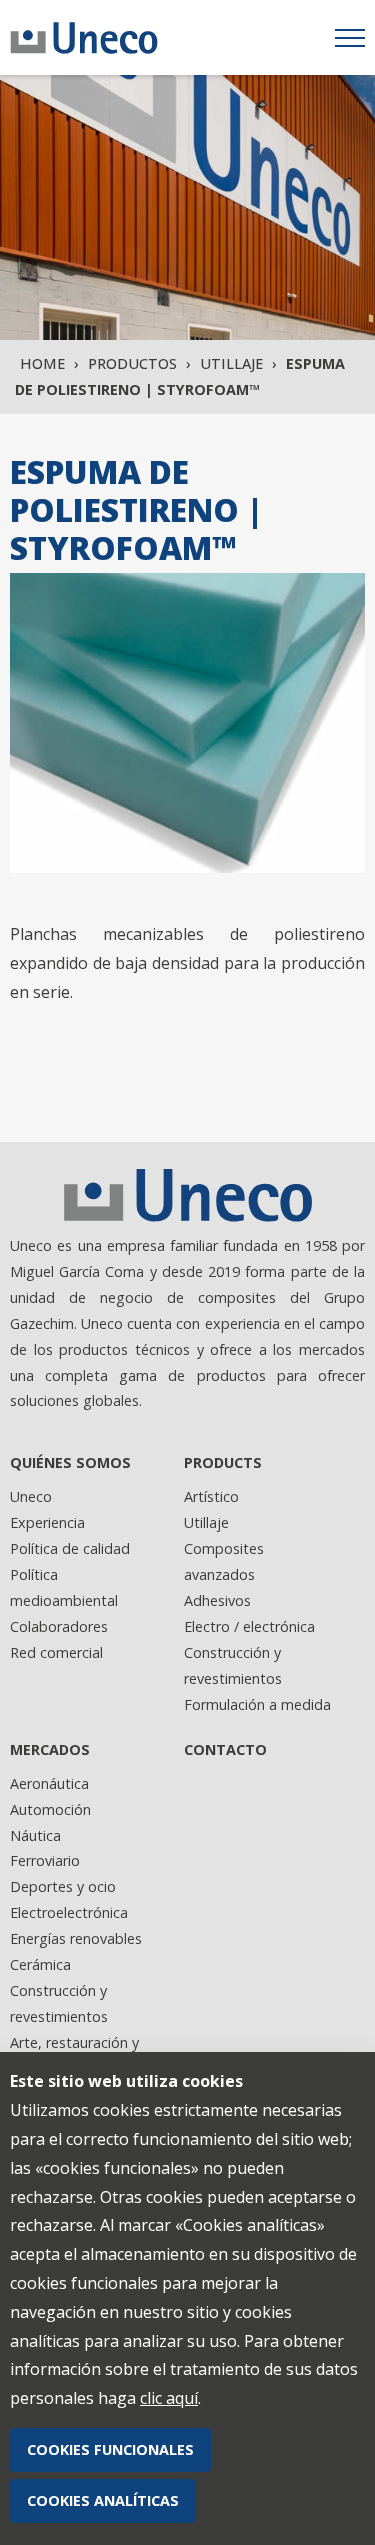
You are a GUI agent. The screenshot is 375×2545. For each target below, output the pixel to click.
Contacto (225, 1749)
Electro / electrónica (249, 1626)
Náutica (35, 1835)
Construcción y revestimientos (233, 1665)
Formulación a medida (257, 1704)
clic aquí (169, 2398)
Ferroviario (45, 1860)
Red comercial (56, 1652)
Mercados (50, 1749)
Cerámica (40, 1964)
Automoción (50, 1809)
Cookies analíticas (103, 2500)
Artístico (211, 1496)
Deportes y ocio (63, 1886)
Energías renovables (76, 1938)
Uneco (31, 1496)
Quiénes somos (70, 1462)
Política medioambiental (64, 1587)
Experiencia (47, 1522)
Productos (132, 363)
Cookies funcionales (110, 2449)
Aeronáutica (49, 1783)
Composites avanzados (224, 1561)
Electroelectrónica (69, 1912)
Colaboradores (59, 1626)
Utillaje (231, 363)
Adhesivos (217, 1600)
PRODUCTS (223, 1462)
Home (42, 363)
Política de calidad (70, 1548)
